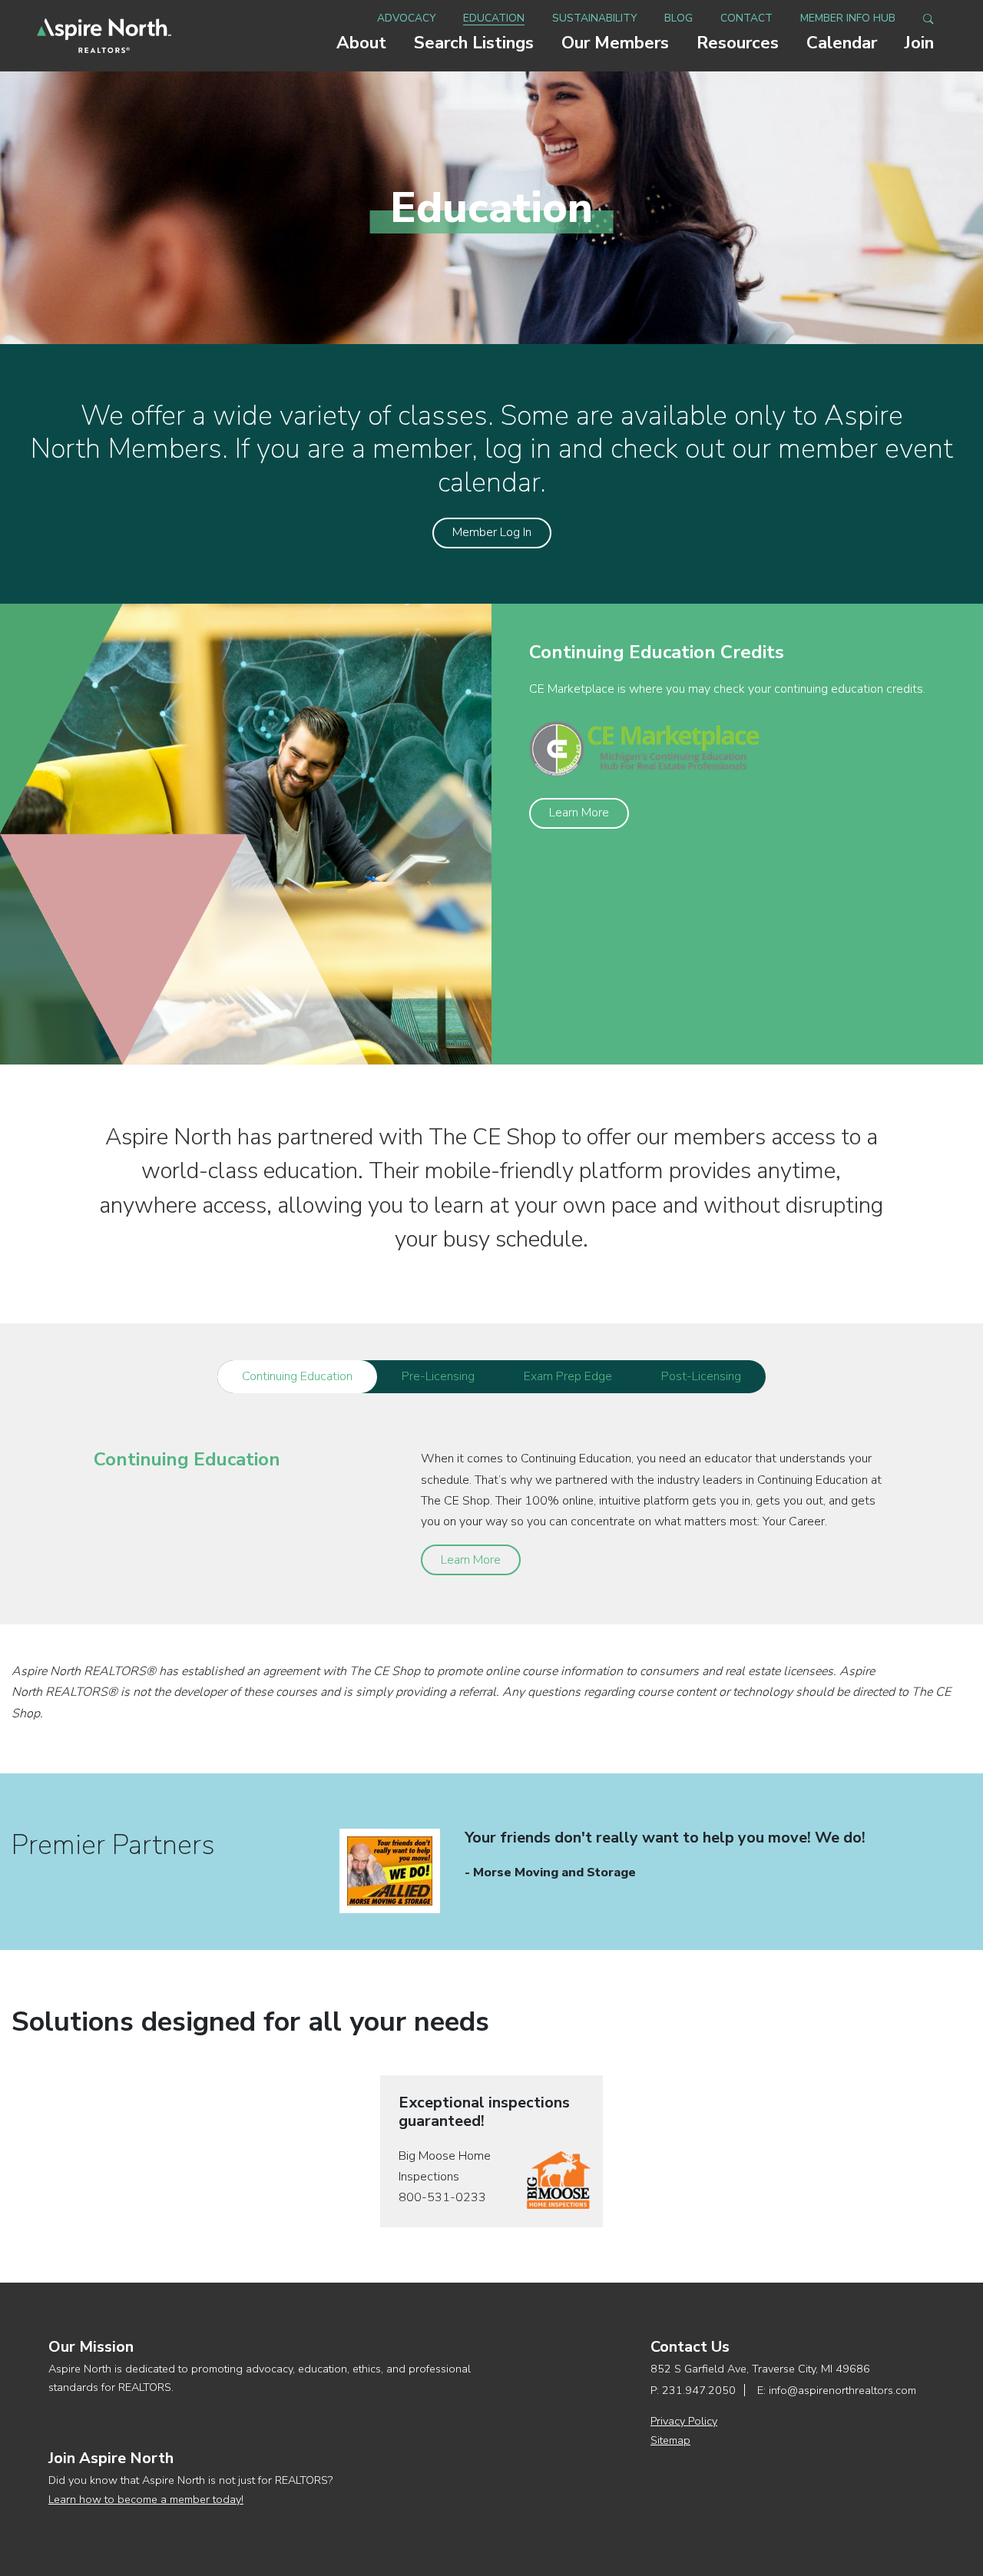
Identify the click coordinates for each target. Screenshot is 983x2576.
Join (919, 43)
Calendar (842, 43)
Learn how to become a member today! (146, 2499)
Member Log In (492, 532)
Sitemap (670, 2440)
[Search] (928, 18)
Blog (679, 18)
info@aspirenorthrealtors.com (842, 2390)
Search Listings (474, 43)
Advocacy (406, 18)
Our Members (615, 43)
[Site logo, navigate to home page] (104, 36)
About (361, 43)
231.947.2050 (699, 2390)
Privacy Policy (684, 2421)
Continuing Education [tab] (297, 1376)
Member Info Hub (848, 18)
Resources (738, 43)
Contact (746, 18)
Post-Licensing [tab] (701, 1376)
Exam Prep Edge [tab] (568, 1376)
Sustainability (594, 18)
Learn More (579, 813)
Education (494, 18)
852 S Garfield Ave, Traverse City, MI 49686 (760, 2369)
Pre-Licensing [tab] (438, 1376)
